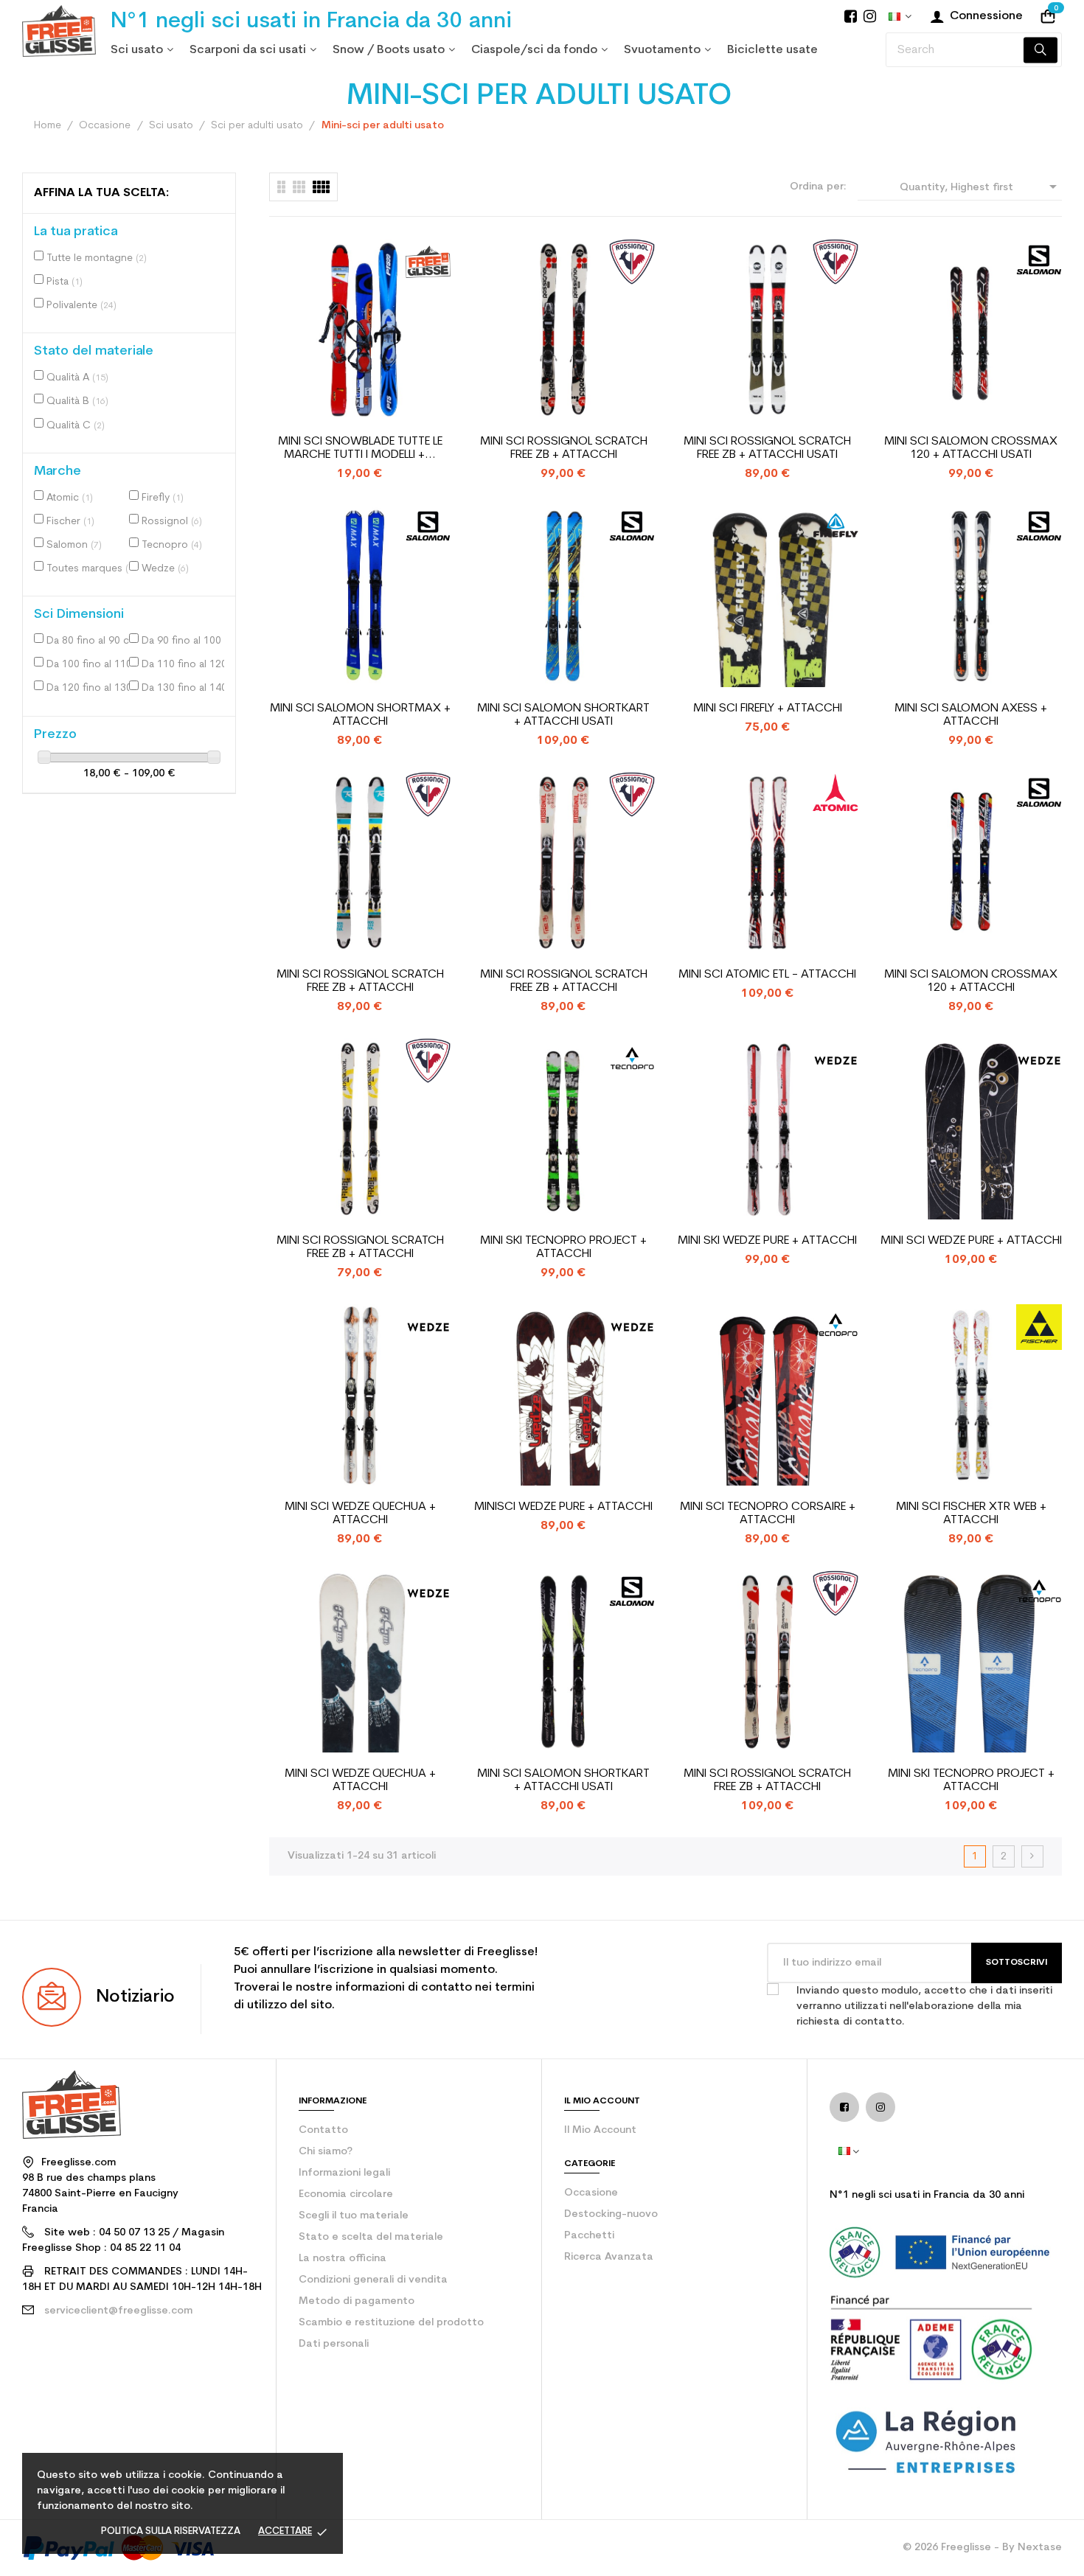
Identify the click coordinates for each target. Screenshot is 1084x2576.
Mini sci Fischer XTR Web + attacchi (971, 1514)
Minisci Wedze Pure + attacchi (563, 1507)
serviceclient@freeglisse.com (118, 2311)
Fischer (70, 522)
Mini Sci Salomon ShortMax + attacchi (360, 715)
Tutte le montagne (97, 258)
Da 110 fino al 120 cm (186, 665)
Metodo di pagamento (357, 2301)
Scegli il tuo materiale (354, 2216)
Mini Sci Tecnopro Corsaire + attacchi (768, 1514)
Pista (65, 282)
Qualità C (76, 426)
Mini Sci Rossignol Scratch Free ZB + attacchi (564, 448)
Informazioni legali (344, 2173)
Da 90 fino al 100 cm (186, 641)
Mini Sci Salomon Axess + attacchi (971, 715)
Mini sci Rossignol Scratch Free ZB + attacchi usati (767, 448)
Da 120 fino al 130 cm (91, 688)
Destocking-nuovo (611, 2214)
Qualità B (77, 401)
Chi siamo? (326, 2152)
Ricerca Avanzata (609, 2257)
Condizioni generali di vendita (373, 2280)
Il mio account (600, 2130)
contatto (323, 2130)
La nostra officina (343, 2259)
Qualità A (77, 378)
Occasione (591, 2193)
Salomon (74, 545)
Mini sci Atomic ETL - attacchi (767, 975)
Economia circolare (346, 2194)
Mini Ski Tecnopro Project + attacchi (563, 1247)
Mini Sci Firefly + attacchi (768, 709)
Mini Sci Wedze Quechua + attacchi (360, 1514)
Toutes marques (91, 569)
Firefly (163, 498)
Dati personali (334, 2344)
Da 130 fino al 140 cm (186, 688)
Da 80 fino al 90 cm (91, 641)
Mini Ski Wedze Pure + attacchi (767, 1241)
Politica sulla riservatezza (171, 2531)
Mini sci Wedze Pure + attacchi (971, 1241)
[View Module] (321, 187)
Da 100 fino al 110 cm (91, 665)
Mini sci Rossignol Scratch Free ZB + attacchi (360, 1247)
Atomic (70, 498)
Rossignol (172, 522)
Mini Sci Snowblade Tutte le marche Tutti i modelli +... (360, 448)
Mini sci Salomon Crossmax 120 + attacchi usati (971, 448)
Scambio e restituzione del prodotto (391, 2323)
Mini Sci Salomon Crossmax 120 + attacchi (971, 981)
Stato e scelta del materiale (371, 2237)
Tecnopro (172, 545)
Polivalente (81, 306)
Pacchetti (589, 2236)
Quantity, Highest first (981, 187)
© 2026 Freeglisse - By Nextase (982, 2548)
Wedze (165, 569)
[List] (281, 187)
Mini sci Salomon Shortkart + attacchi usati (563, 715)
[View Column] (299, 187)
